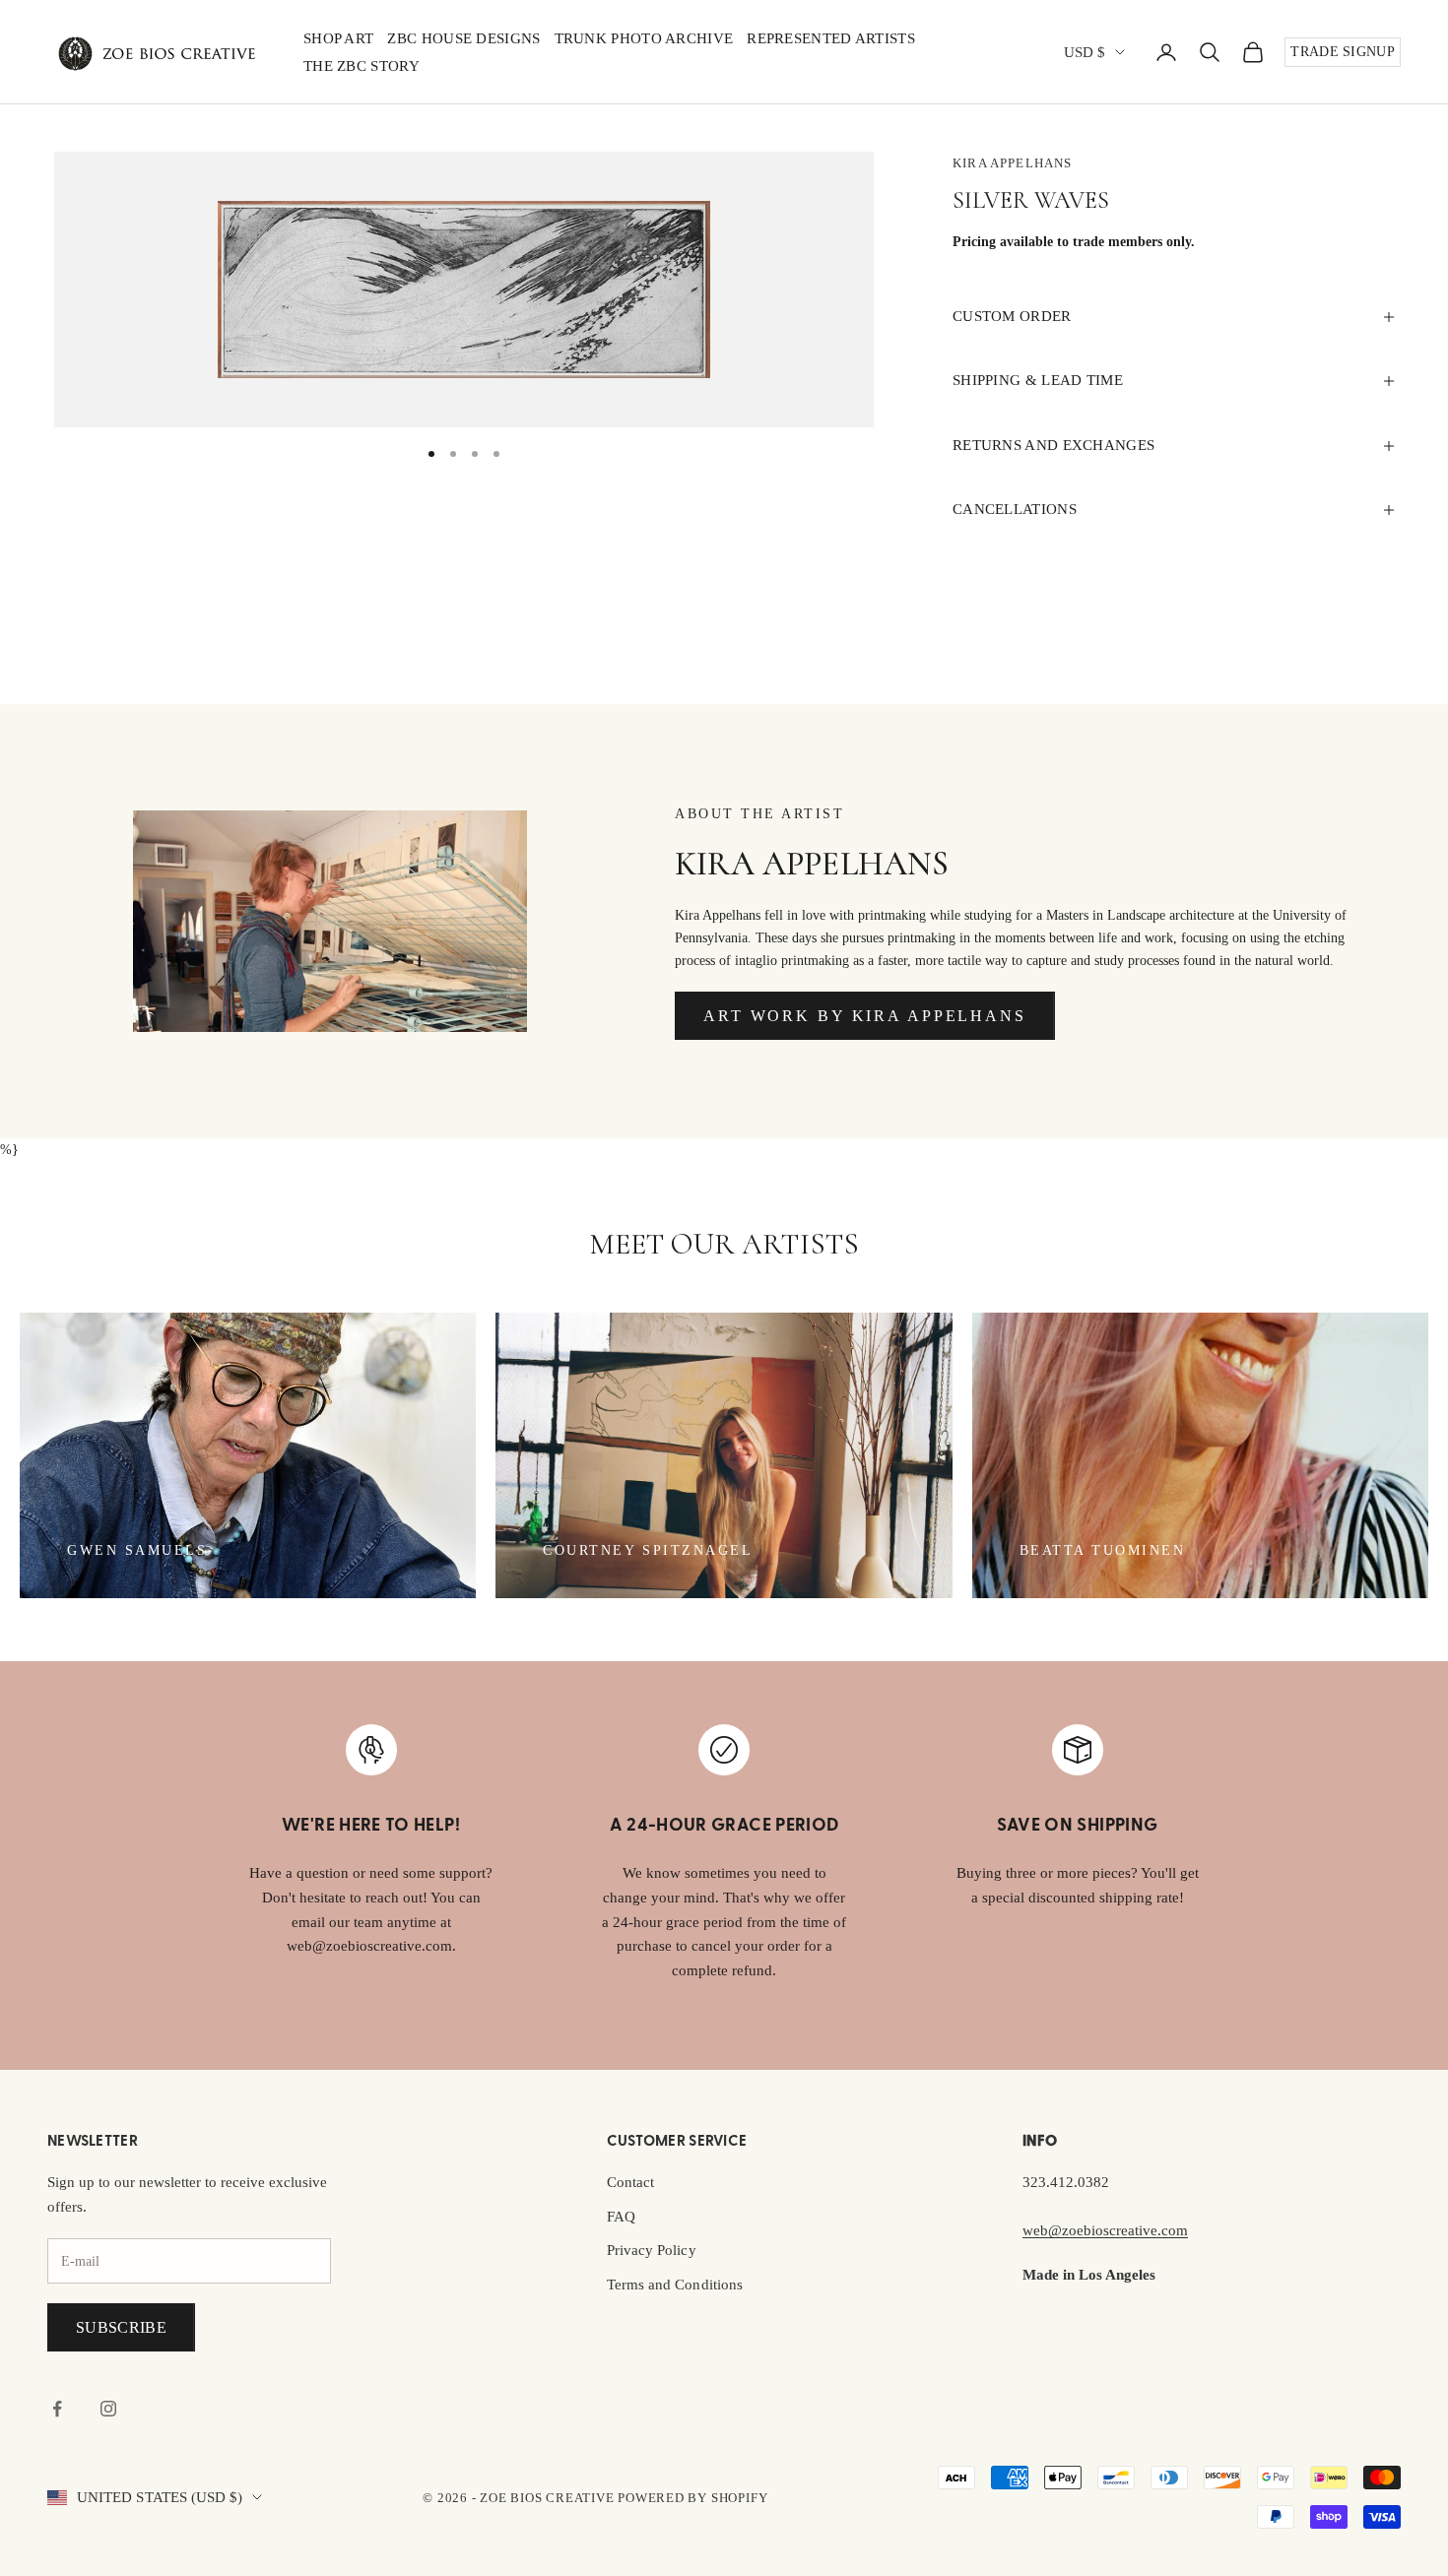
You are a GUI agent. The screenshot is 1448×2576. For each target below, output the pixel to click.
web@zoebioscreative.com (1105, 2230)
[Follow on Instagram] (108, 2409)
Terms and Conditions (675, 2285)
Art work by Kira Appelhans (865, 1016)
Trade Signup (1343, 52)
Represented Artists (831, 38)
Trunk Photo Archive (644, 38)
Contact (631, 2182)
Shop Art (338, 38)
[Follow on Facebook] (57, 2409)
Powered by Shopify (692, 2498)
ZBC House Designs (463, 38)
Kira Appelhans (1012, 163)
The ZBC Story (362, 66)
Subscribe (121, 2327)
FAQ (621, 2217)
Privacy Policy (652, 2250)
